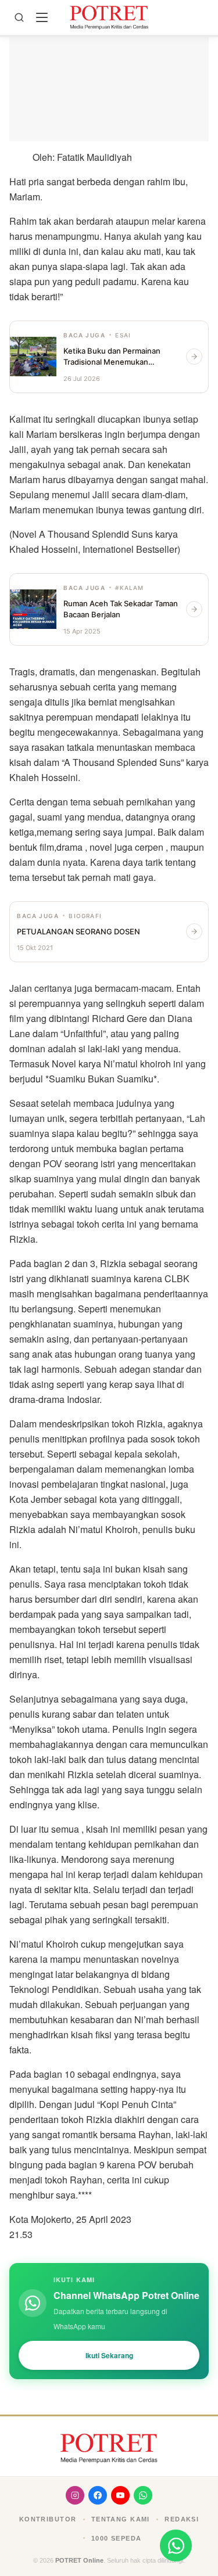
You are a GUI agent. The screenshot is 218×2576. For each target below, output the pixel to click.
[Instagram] (75, 2495)
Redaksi (182, 2519)
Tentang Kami (121, 2519)
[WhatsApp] (143, 2495)
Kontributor (48, 2519)
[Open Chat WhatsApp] (176, 2546)
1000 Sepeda (117, 2538)
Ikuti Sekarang (109, 2355)
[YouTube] (120, 2495)
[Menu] (42, 17)
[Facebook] (98, 2495)
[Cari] (19, 17)
